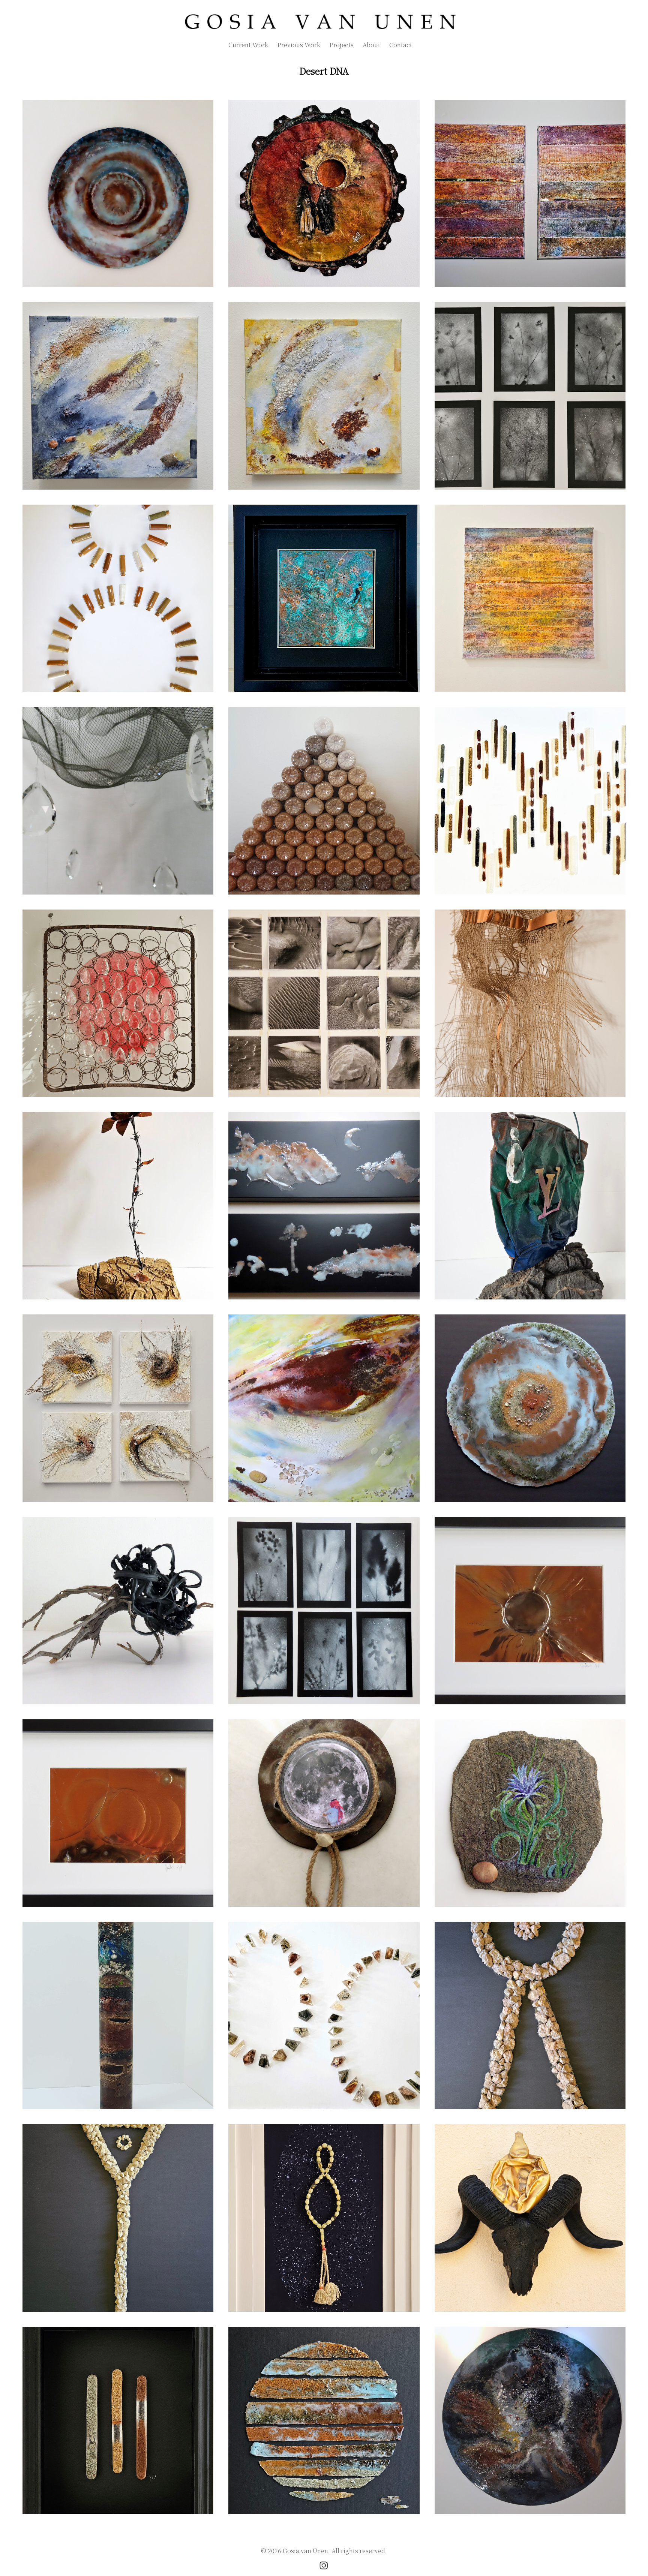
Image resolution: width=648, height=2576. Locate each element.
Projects (341, 45)
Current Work (248, 45)
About (371, 45)
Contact (401, 45)
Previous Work (299, 45)
